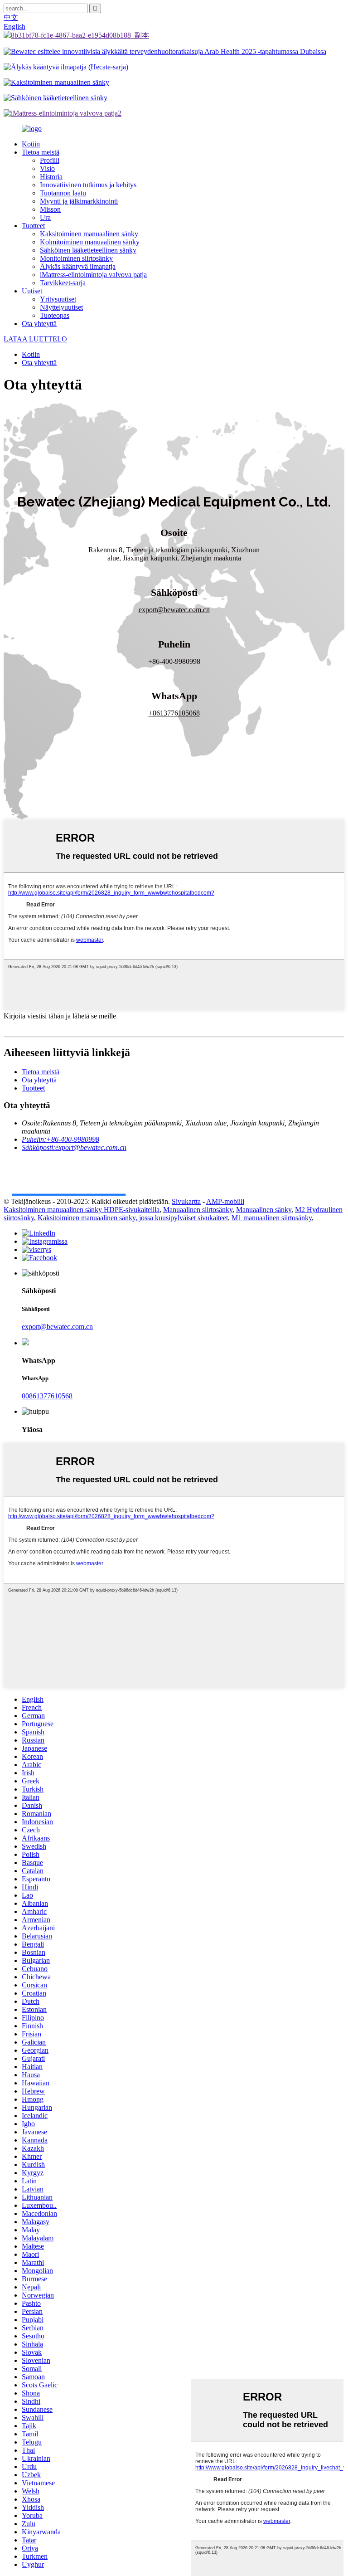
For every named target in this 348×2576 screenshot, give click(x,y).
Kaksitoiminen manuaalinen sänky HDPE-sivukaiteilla (82, 1210)
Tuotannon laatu (63, 193)
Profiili (50, 160)
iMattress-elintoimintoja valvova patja (93, 275)
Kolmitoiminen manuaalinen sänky (90, 242)
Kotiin (31, 144)
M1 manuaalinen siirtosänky (272, 1218)
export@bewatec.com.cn (57, 1327)
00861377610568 (47, 1396)
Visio (47, 168)
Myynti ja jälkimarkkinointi (79, 201)
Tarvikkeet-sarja (63, 283)
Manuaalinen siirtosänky (198, 1210)
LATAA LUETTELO (35, 339)
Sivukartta (186, 1201)
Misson (50, 209)
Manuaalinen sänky (264, 1210)
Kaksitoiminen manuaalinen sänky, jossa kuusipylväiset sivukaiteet (133, 1218)
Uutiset (32, 291)
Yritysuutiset (58, 299)
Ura (45, 217)
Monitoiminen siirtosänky (76, 258)
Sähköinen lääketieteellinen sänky (88, 250)
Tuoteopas (55, 315)
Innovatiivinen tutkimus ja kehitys (88, 185)
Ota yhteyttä (39, 324)
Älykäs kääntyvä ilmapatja (78, 266)
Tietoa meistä (41, 152)
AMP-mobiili (225, 1201)
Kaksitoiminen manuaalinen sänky (89, 234)
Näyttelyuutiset (61, 307)
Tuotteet (33, 226)
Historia (51, 177)
